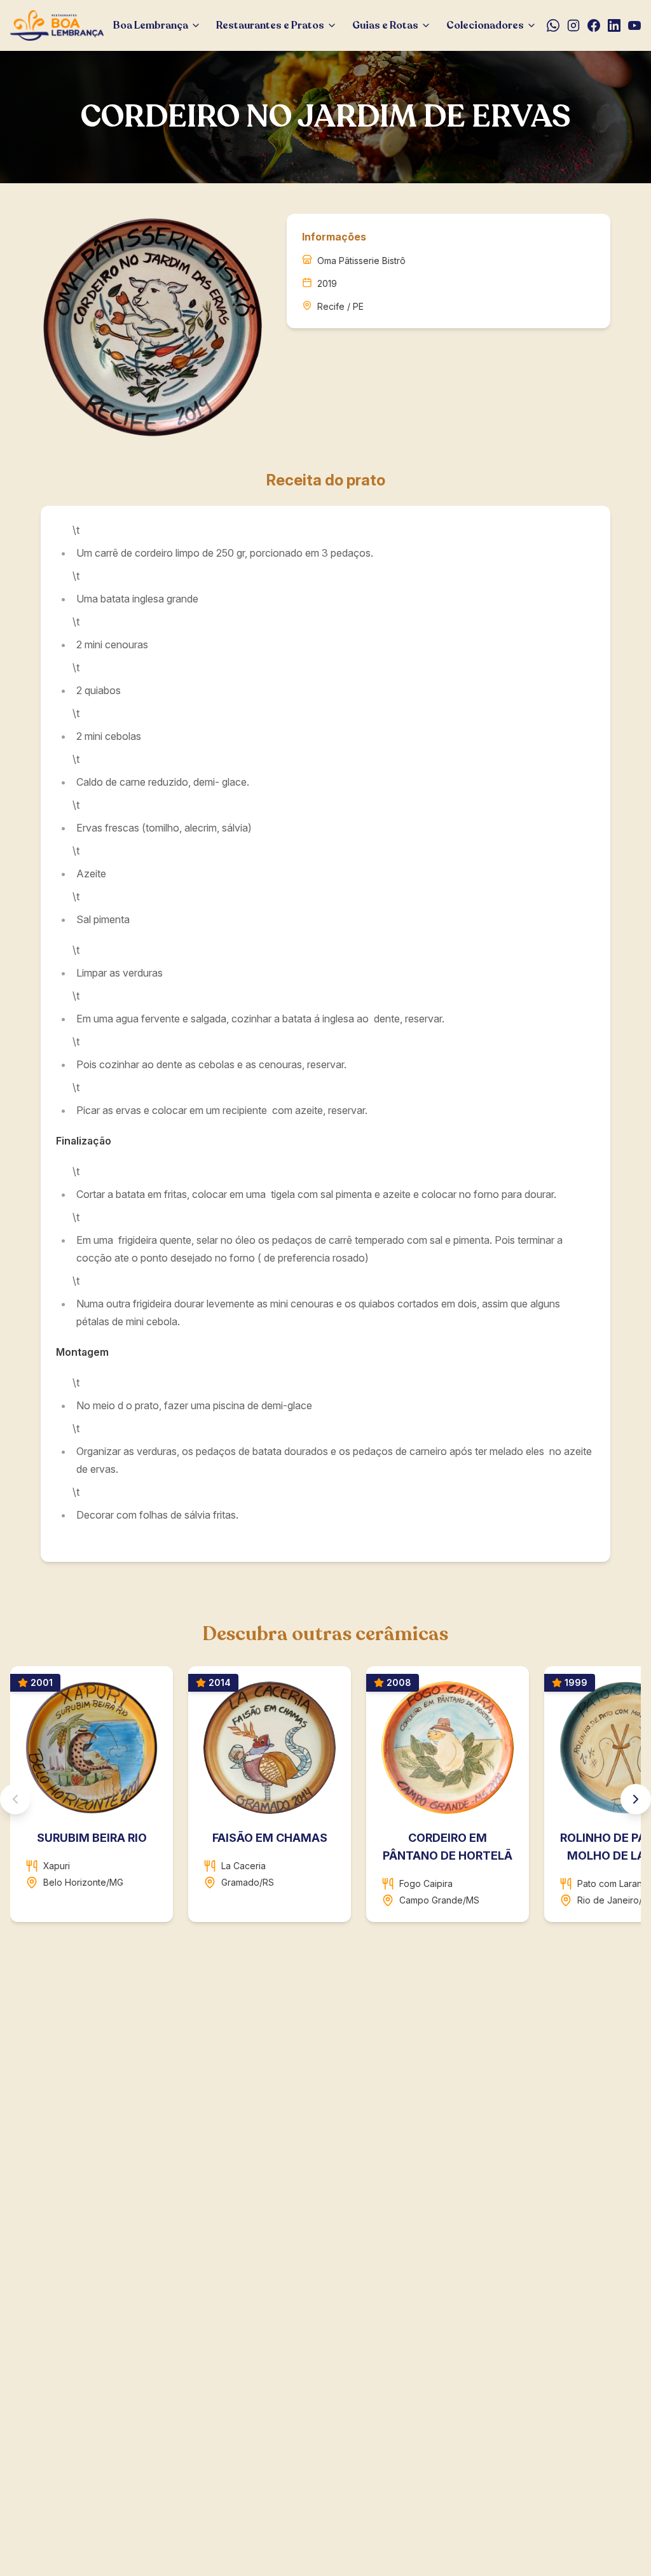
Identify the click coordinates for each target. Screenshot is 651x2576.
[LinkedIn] (614, 25)
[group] (325, 1799)
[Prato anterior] (15, 1799)
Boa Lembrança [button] (151, 25)
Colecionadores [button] (485, 25)
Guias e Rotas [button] (385, 25)
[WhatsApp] (553, 25)
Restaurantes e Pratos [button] (270, 25)
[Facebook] (594, 25)
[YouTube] (634, 25)
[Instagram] (573, 25)
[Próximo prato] (636, 1799)
